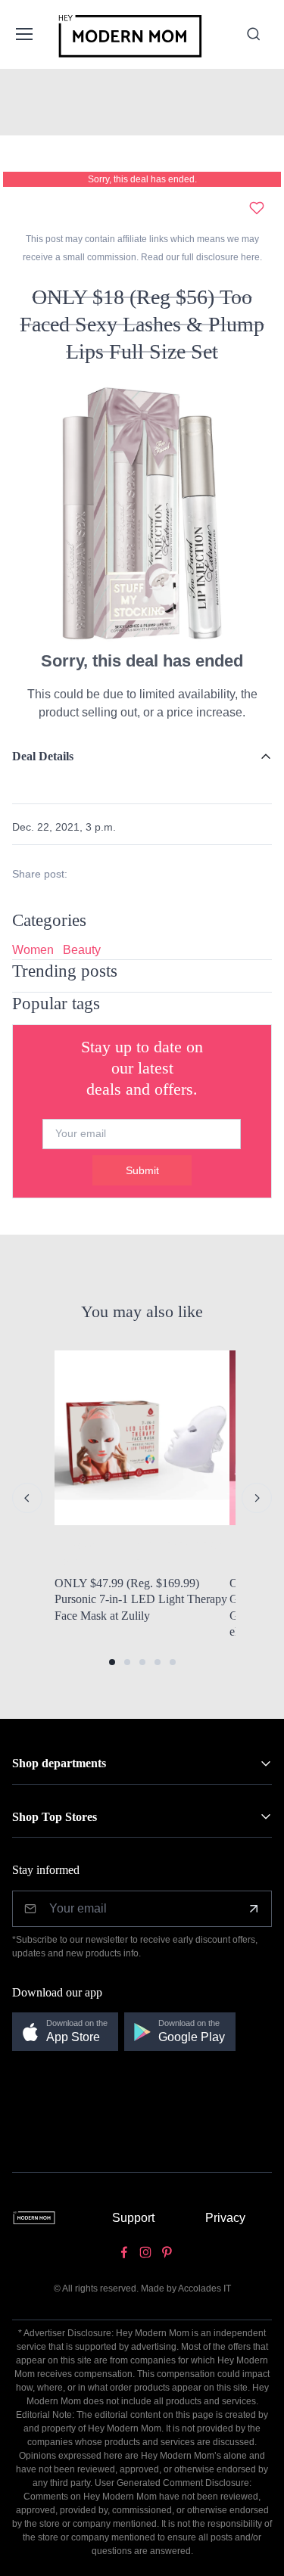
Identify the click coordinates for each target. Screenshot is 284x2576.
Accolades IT (204, 2289)
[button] (112, 1662)
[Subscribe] (254, 1909)
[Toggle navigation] (23, 34)
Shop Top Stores (55, 1817)
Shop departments (59, 1763)
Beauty (82, 950)
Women (33, 950)
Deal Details (43, 756)
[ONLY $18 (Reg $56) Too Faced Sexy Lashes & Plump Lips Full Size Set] (142, 512)
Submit (142, 1170)
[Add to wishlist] (257, 208)
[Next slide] (257, 1498)
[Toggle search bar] (254, 34)
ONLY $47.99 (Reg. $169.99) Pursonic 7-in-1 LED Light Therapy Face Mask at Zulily (141, 1599)
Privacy (225, 2218)
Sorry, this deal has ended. (142, 179)
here (249, 257)
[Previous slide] (27, 1498)
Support (133, 2218)
